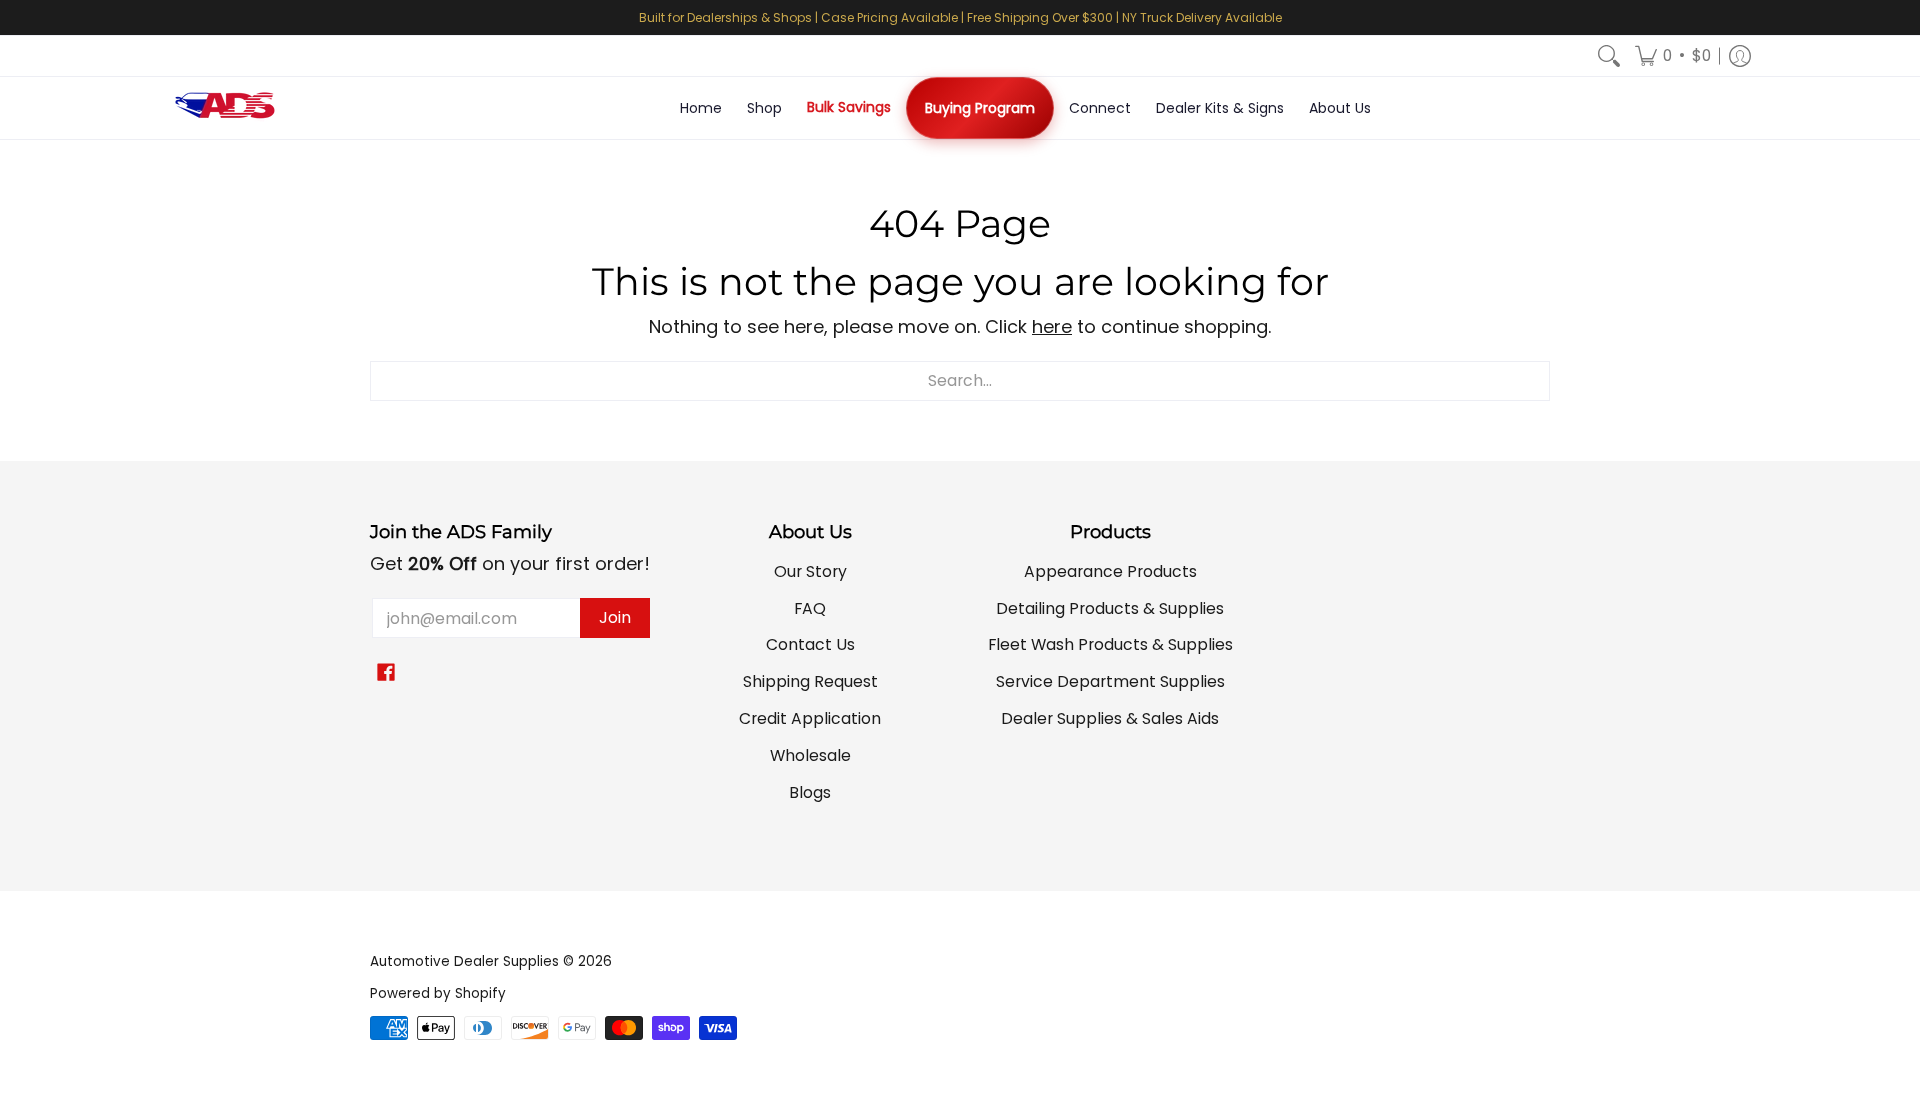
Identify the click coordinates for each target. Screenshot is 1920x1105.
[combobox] (960, 381)
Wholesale (810, 755)
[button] (1673, 56)
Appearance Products (1110, 571)
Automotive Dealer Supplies (464, 961)
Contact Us (810, 644)
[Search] (1609, 56)
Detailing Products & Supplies (1110, 608)
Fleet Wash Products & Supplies (1110, 644)
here (1052, 326)
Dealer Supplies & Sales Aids (1110, 718)
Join (615, 617)
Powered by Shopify (438, 993)
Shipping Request (810, 681)
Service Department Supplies (1110, 681)
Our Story (810, 571)
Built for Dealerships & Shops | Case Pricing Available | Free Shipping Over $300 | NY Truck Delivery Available (960, 17)
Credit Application (810, 718)
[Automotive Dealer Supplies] (225, 108)
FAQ (810, 608)
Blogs (810, 792)
